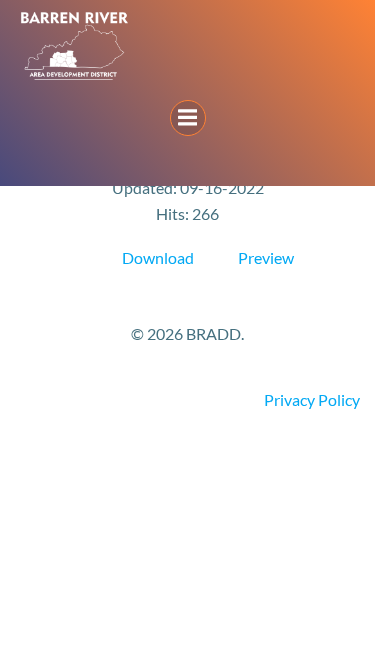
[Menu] (188, 118)
